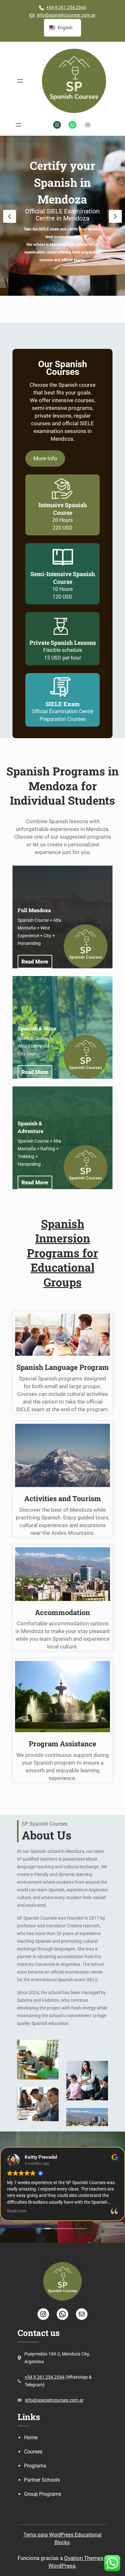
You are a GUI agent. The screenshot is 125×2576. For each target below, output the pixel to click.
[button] (10, 216)
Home (31, 2438)
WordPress (62, 2566)
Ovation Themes (84, 2558)
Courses (33, 2452)
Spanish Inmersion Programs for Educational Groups (63, 1253)
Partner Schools (42, 2480)
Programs (35, 2466)
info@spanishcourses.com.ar (66, 15)
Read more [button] (17, 2211)
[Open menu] (20, 81)
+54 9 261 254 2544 (66, 7)
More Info (45, 458)
